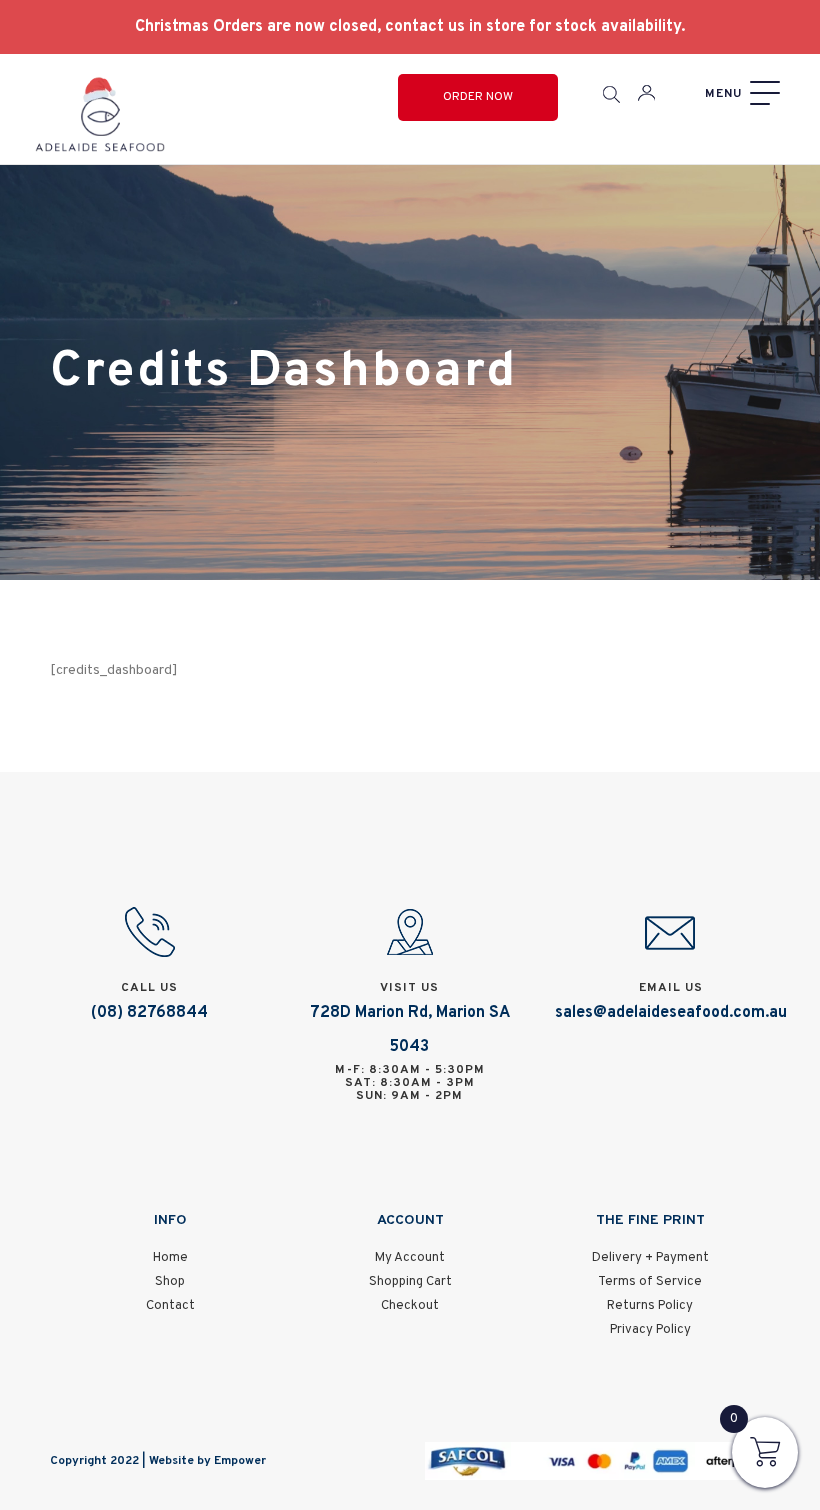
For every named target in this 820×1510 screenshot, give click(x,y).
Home (170, 1258)
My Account (410, 1258)
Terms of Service (650, 1282)
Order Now (478, 97)
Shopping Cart (410, 1282)
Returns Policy (650, 1306)
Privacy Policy (650, 1330)
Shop (170, 1282)
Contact (170, 1306)
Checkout (410, 1306)
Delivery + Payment (650, 1258)
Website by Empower (207, 1461)
